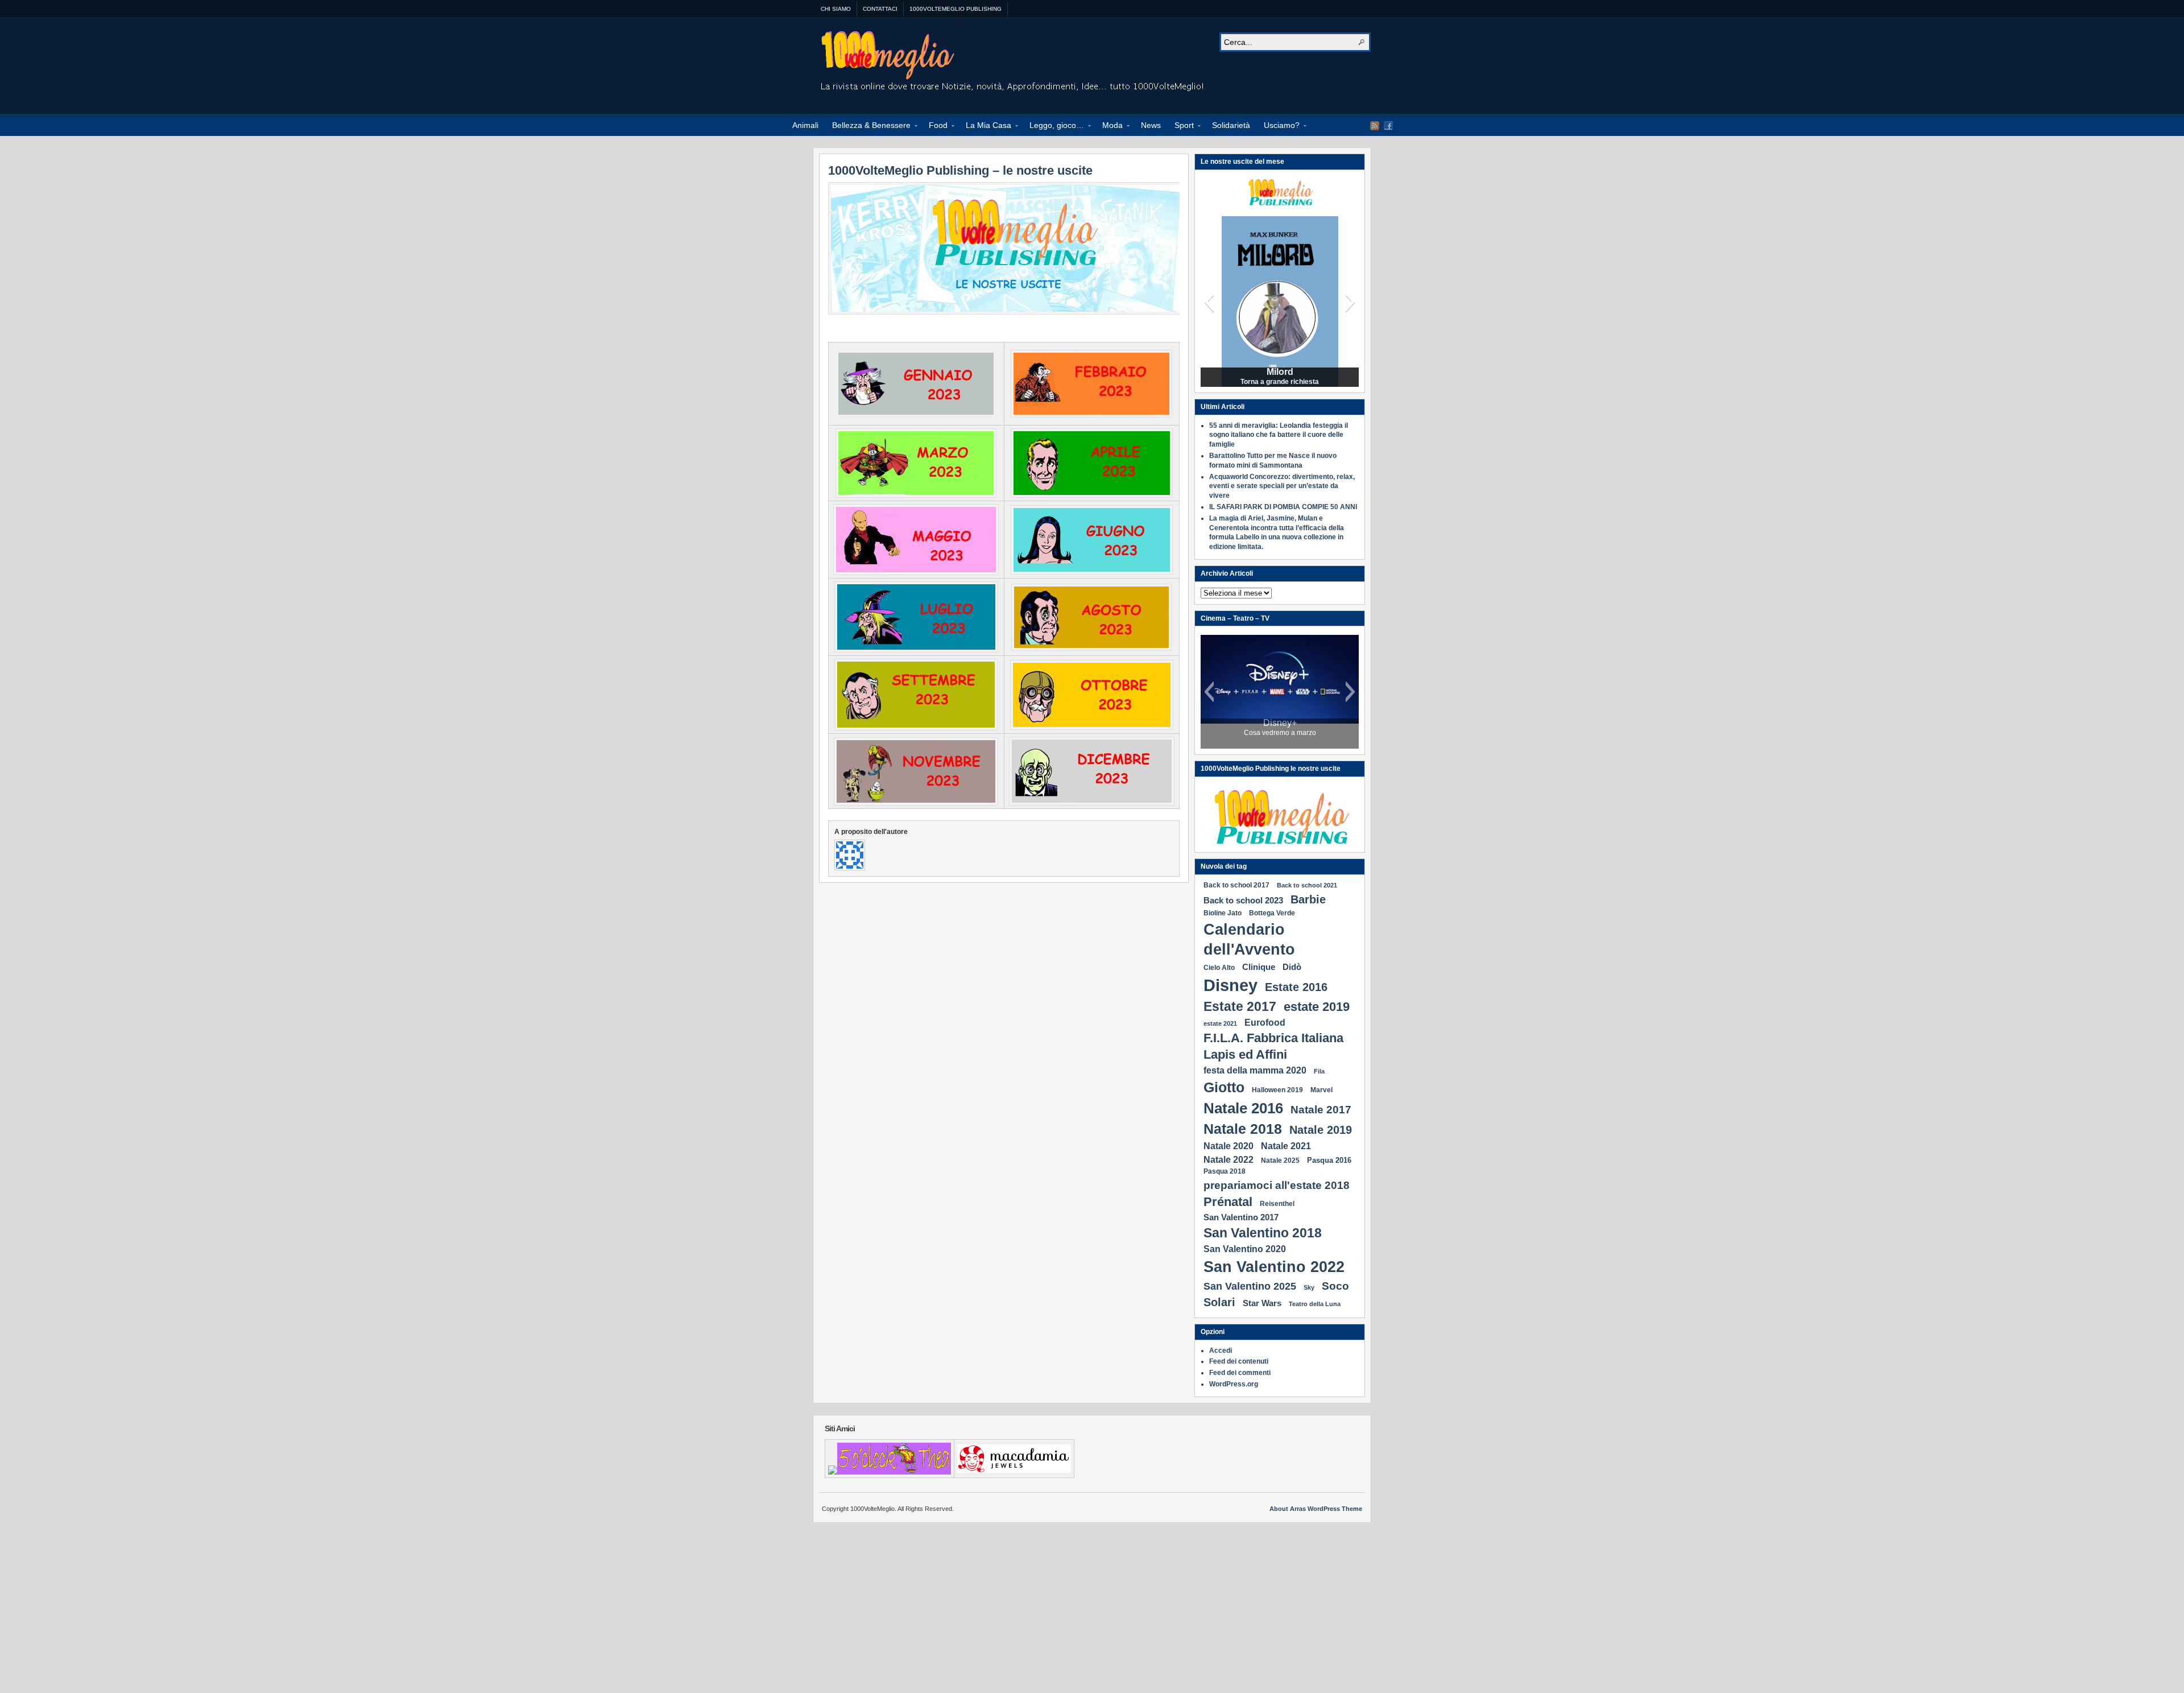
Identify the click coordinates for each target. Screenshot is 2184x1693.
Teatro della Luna (1315, 1304)
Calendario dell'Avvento (1249, 940)
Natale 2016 (1243, 1108)
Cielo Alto (1219, 968)
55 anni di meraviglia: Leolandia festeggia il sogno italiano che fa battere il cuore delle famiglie (1279, 435)
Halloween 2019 (1277, 1090)
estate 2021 (1220, 1023)
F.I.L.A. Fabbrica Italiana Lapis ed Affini (1273, 1046)
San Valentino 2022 (1274, 1267)
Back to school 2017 (1236, 885)
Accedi (1221, 1351)
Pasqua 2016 (1329, 1160)
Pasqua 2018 (1225, 1171)
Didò (1292, 967)
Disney (1230, 985)
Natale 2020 (1228, 1146)
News (1151, 125)
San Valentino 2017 (1241, 1217)
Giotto (1224, 1087)
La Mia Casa (985, 127)
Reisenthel (1277, 1204)
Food (935, 127)
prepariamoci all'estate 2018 (1277, 1185)
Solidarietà (1231, 125)
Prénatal (1228, 1202)
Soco (1335, 1286)
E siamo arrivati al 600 (1280, 382)
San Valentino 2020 (1245, 1249)
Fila (1319, 1071)
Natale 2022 (1228, 1159)
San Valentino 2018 (1263, 1233)
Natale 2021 (1286, 1146)
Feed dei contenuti (1239, 1361)
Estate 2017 (1240, 1006)
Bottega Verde (1272, 913)
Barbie (1308, 899)
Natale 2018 (1243, 1129)
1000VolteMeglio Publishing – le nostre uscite (960, 170)
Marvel (1321, 1090)
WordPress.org (1234, 1384)
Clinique (1259, 967)
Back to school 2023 (1243, 900)
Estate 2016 (1296, 987)
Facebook (1388, 126)
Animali (805, 125)
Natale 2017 (1321, 1109)
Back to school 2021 (1307, 885)
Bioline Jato (1223, 913)
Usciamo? (1278, 127)
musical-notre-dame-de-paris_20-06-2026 (1280, 728)
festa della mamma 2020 (1255, 1070)
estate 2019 (1317, 1007)
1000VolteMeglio (1013, 63)
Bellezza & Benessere (868, 127)
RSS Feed (1375, 126)
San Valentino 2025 (1250, 1286)
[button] (1209, 302)
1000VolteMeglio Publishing (955, 9)
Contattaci (880, 9)
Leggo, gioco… (1053, 127)
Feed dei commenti (1240, 1373)
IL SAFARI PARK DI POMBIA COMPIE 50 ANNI (1283, 507)
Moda (1109, 127)
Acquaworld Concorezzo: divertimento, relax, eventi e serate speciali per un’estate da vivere (1282, 486)
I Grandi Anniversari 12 (1280, 372)
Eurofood (1265, 1022)
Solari (1219, 1302)
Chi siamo (836, 9)
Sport (1181, 127)
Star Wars (1262, 1303)
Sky (1309, 1287)
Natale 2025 (1280, 1161)
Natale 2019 (1321, 1130)
